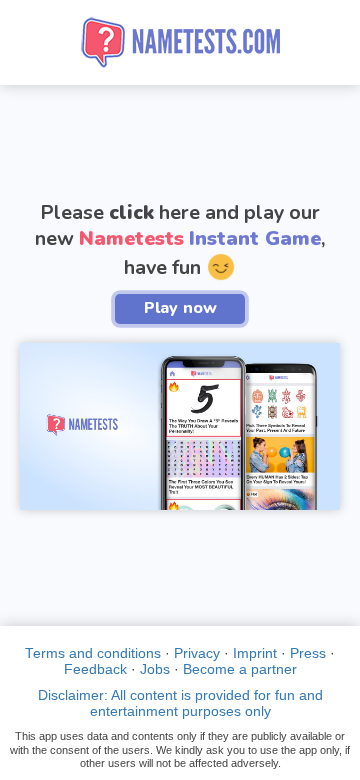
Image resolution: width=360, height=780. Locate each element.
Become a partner (240, 669)
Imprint (255, 653)
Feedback (95, 669)
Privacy (197, 653)
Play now (180, 308)
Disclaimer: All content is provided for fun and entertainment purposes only (180, 703)
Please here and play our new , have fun (180, 239)
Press (308, 653)
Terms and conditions (93, 653)
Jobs (155, 669)
